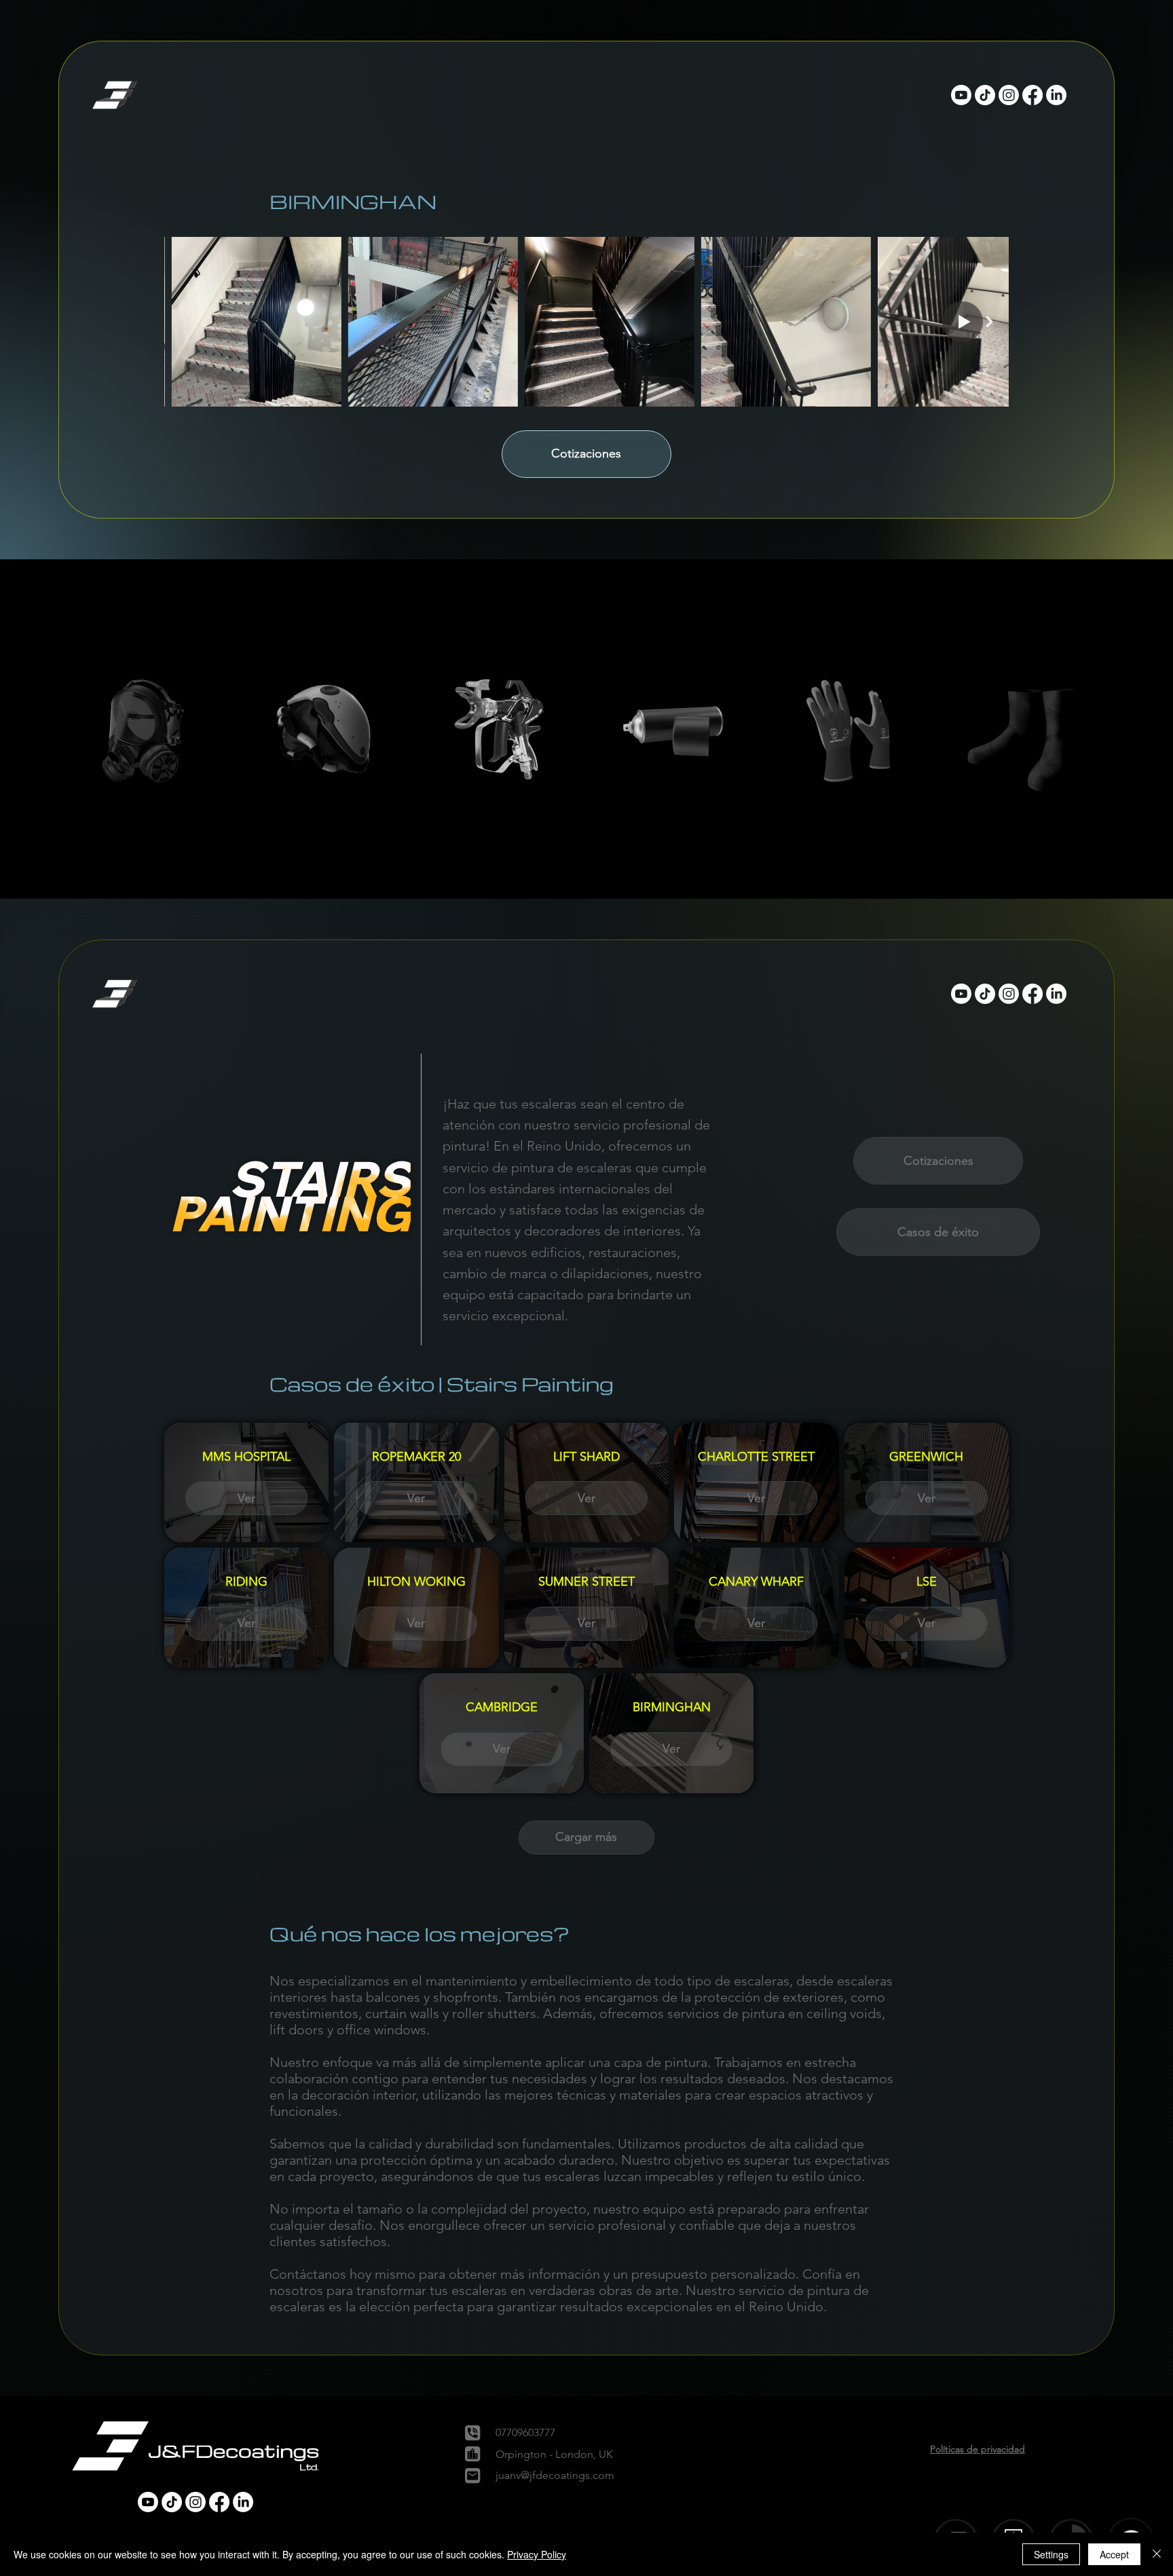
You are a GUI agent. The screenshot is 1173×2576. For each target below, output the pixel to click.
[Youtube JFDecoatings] (961, 95)
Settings (1051, 2554)
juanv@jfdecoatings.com (555, 2475)
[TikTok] (985, 95)
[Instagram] (1009, 95)
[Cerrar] (1157, 2554)
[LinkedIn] (1056, 95)
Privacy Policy (537, 2554)
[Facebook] (1032, 95)
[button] (116, 95)
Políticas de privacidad (977, 2449)
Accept (1114, 2554)
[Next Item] (990, 321)
